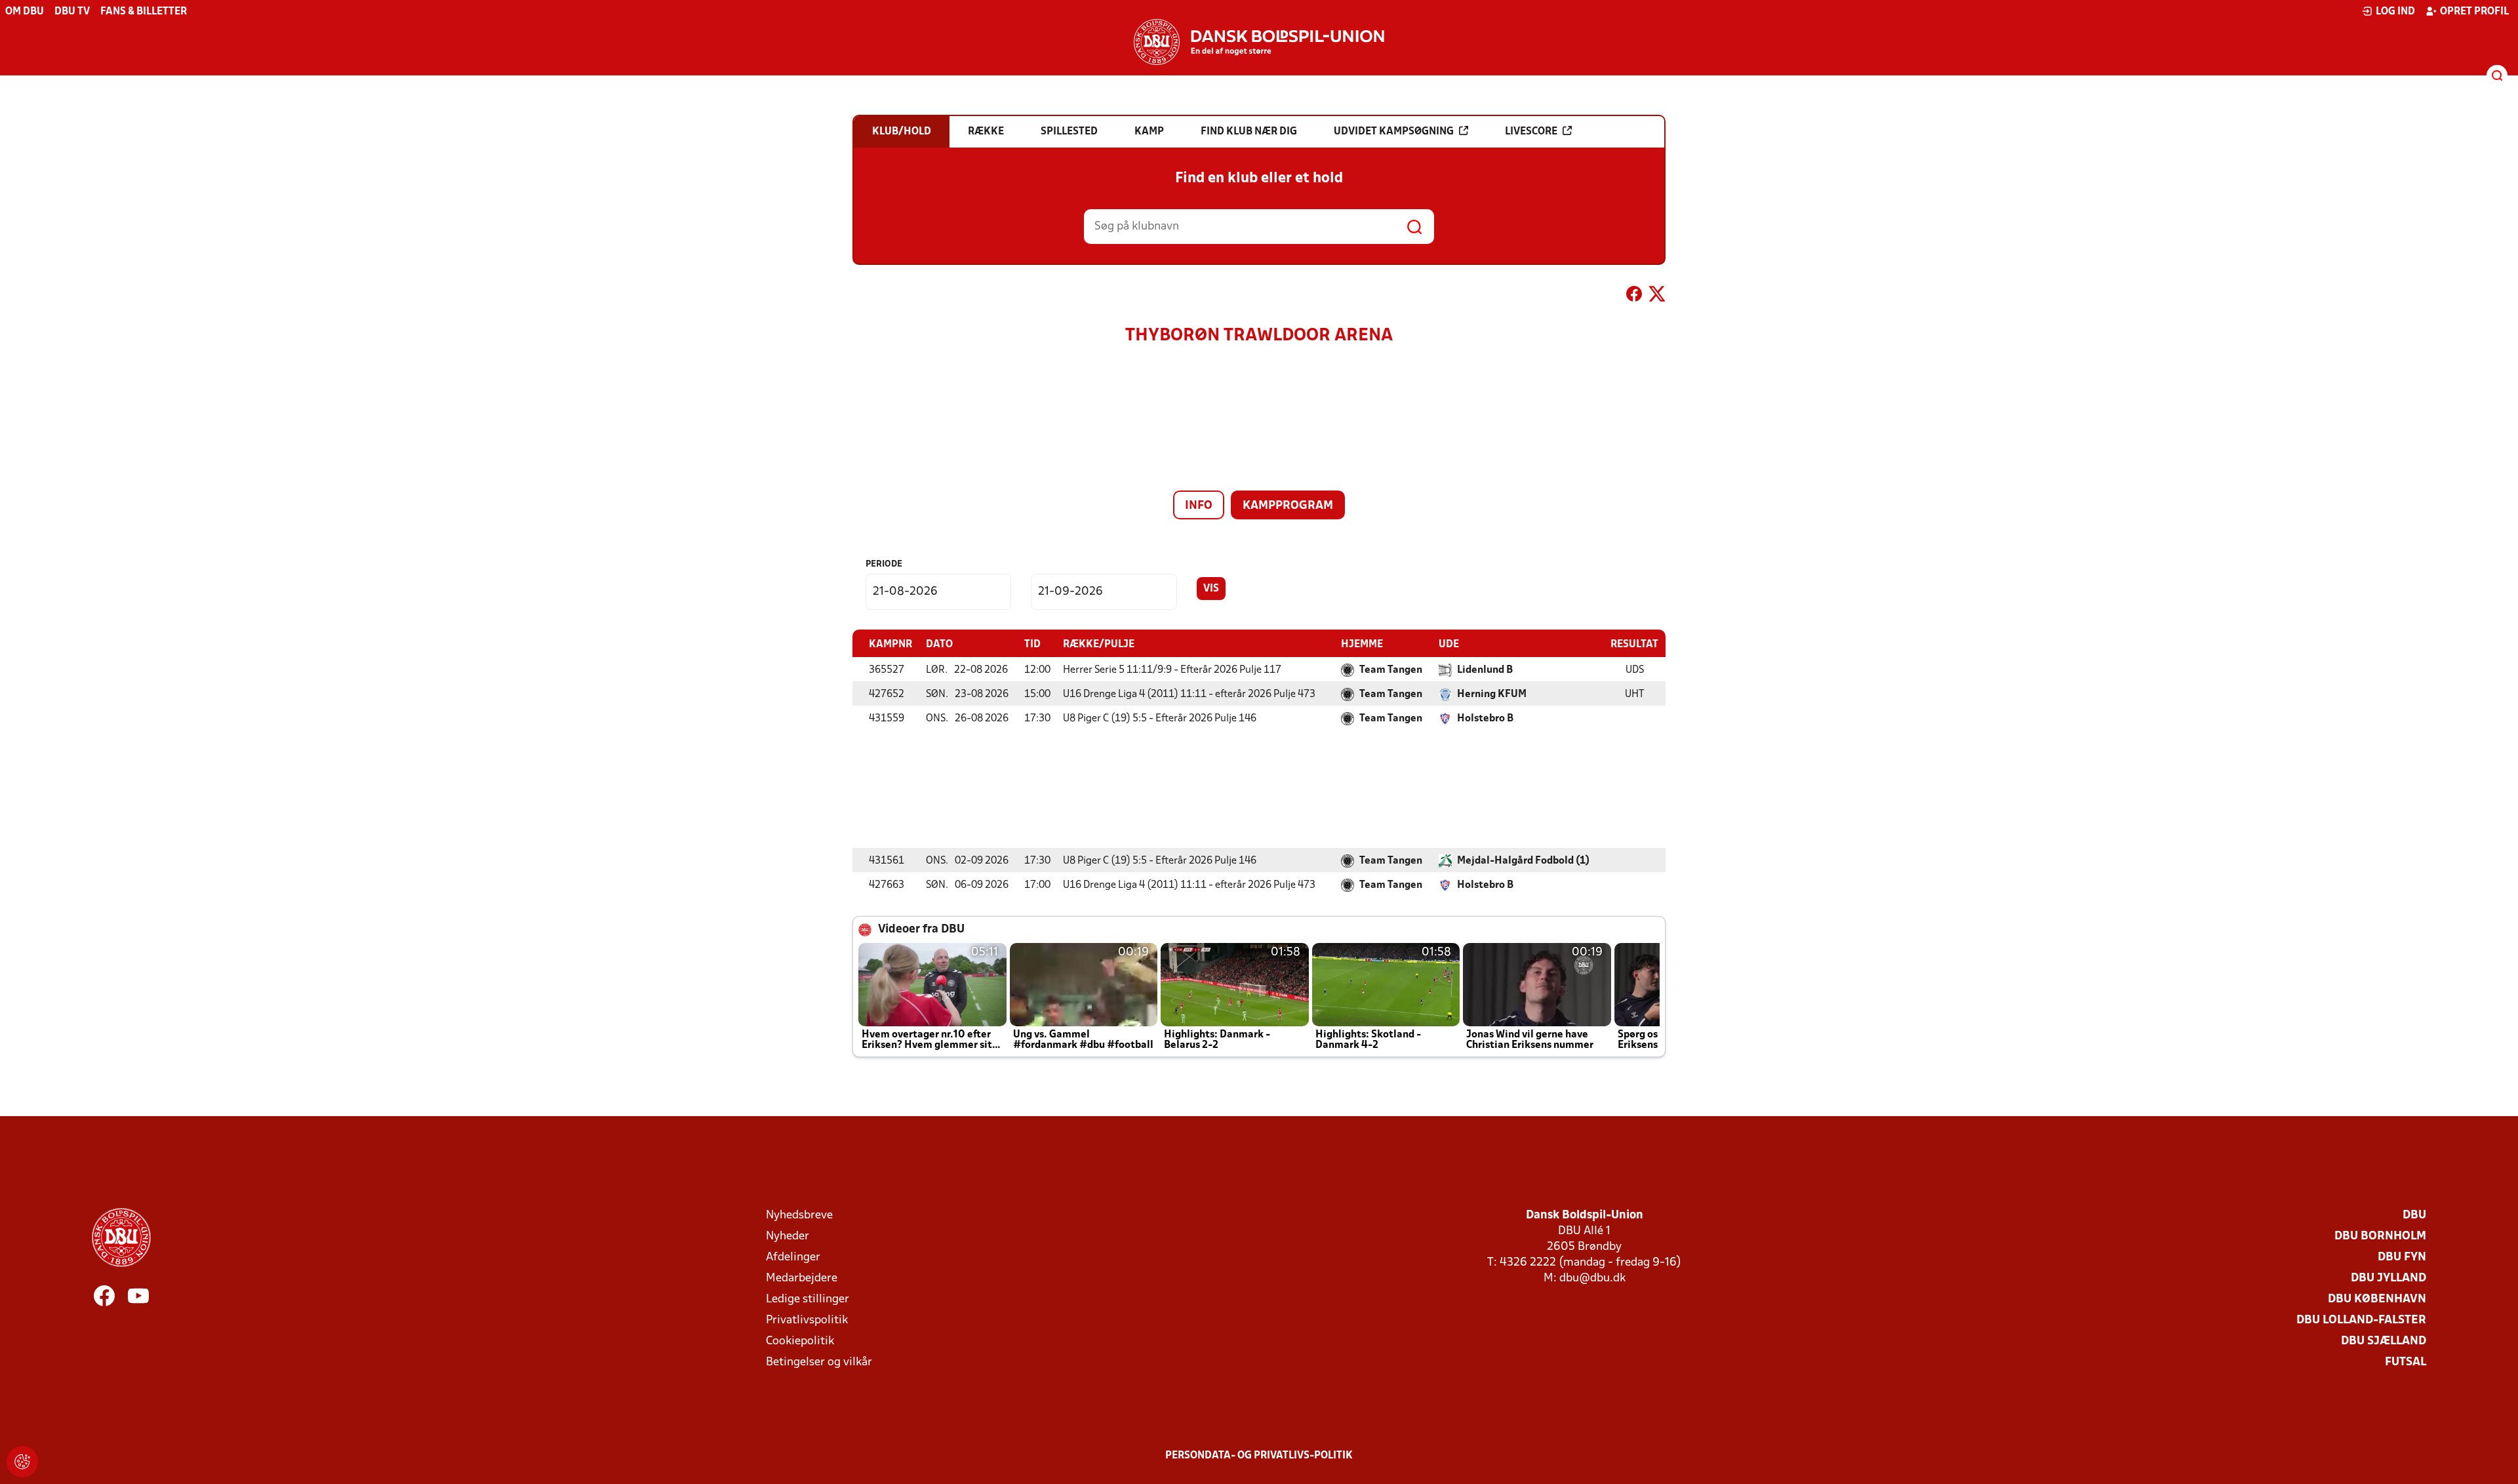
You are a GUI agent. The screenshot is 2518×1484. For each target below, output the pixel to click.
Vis (1211, 589)
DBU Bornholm (2380, 1236)
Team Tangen (1391, 670)
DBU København (2377, 1299)
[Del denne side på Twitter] (1657, 296)
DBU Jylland (2388, 1278)
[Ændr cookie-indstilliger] (22, 1462)
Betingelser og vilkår (819, 1362)
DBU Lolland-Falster (2361, 1320)
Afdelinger (793, 1257)
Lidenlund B (1485, 670)
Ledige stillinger (808, 1299)
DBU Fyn (2402, 1257)
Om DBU (25, 12)
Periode (884, 564)
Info (1199, 506)
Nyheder (788, 1236)
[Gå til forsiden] (1259, 42)
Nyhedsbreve (799, 1215)
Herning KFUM (1492, 694)
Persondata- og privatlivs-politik (1259, 1456)
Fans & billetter (144, 12)
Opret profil (2474, 12)
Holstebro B (1485, 719)
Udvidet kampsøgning (1394, 132)
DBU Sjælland (2384, 1341)
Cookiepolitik (800, 1341)
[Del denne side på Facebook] (1634, 296)
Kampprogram (1288, 506)
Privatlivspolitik (807, 1320)
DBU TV (72, 12)
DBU (2414, 1215)
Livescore (1531, 132)
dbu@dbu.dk (1592, 1278)
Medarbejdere (802, 1278)
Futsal (2406, 1362)
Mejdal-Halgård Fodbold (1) (1523, 861)
